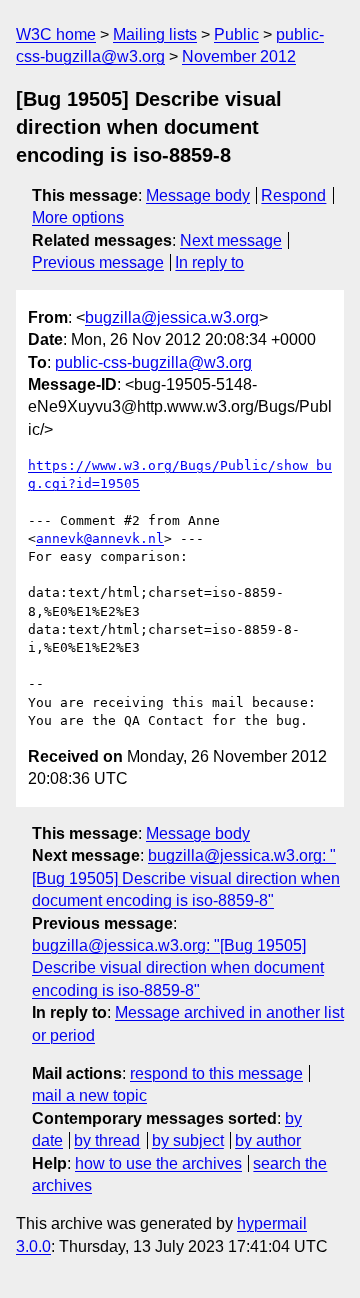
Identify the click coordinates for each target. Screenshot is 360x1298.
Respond (293, 195)
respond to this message (216, 1073)
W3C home (56, 34)
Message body (198, 195)
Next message (231, 240)
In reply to (209, 262)
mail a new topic (89, 1095)
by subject (188, 1140)
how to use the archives (158, 1163)
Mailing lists (155, 34)
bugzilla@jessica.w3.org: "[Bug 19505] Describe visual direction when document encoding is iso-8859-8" (186, 878)
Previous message (98, 262)
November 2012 (239, 56)
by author (268, 1140)
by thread (107, 1140)
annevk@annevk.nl (100, 538)
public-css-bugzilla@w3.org (153, 362)
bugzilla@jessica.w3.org (172, 317)
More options (78, 217)
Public (236, 34)
